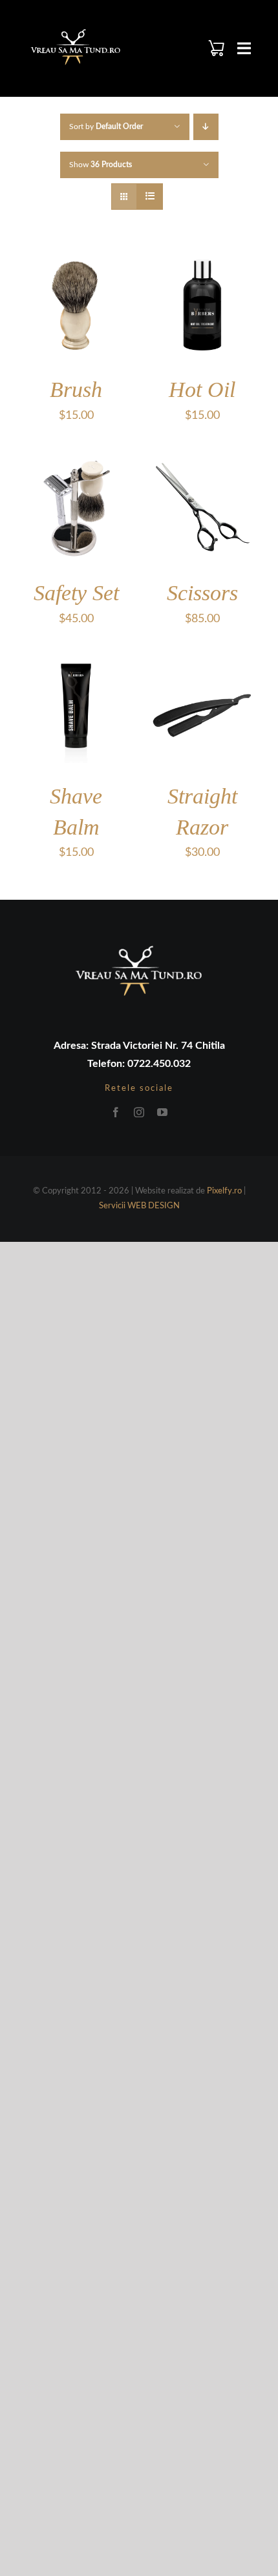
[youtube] (162, 1112)
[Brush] (76, 259)
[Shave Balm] (76, 665)
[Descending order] (206, 127)
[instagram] (139, 1112)
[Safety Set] (76, 462)
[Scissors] (202, 462)
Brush (76, 390)
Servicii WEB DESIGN (139, 1206)
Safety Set (76, 593)
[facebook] (116, 1112)
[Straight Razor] (202, 665)
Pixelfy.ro (224, 1191)
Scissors (202, 593)
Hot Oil (202, 390)
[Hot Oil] (202, 259)
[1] (76, 30)
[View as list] (150, 197)
